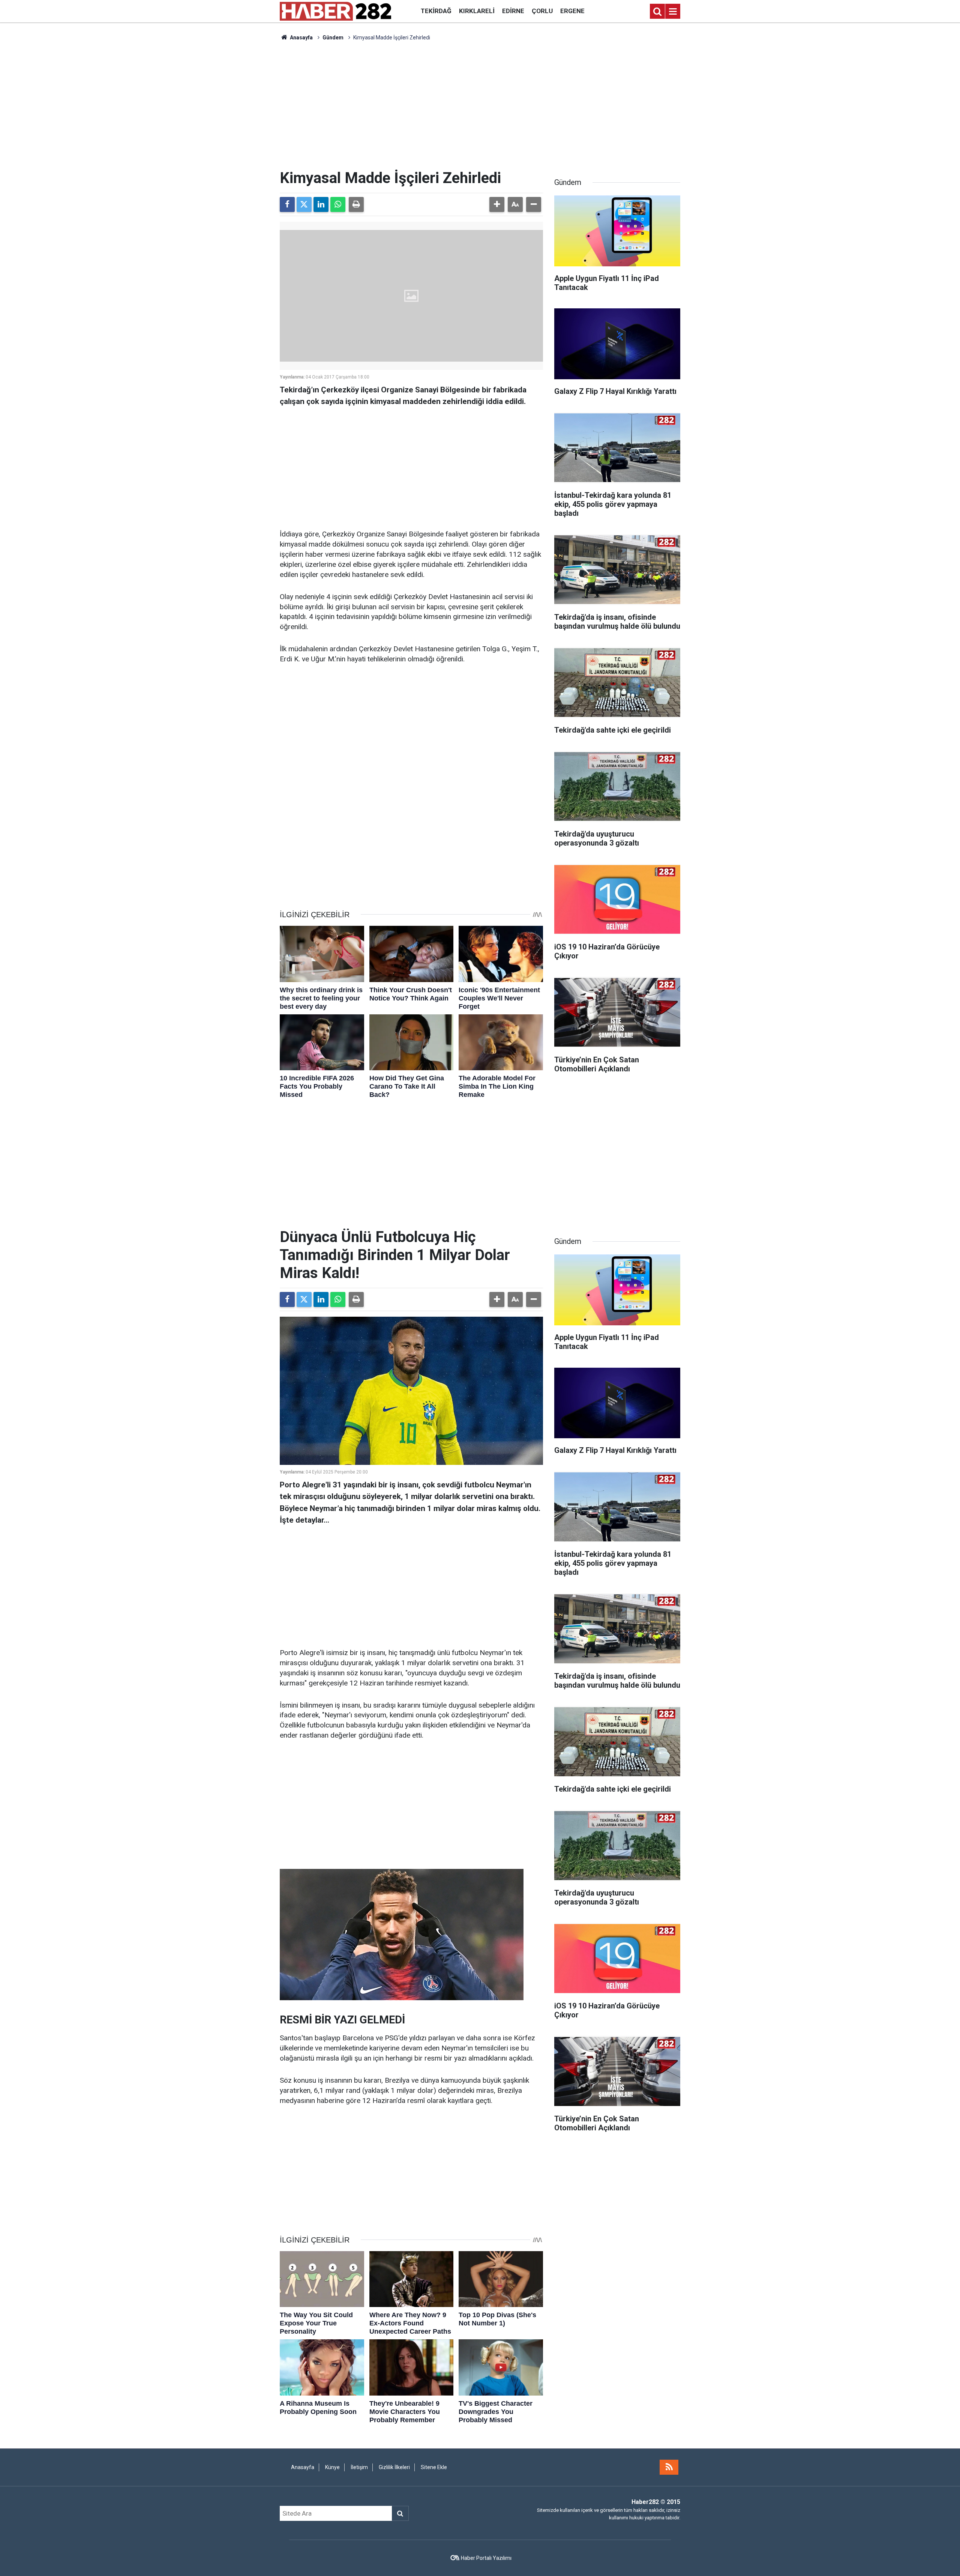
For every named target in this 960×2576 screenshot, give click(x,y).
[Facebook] (287, 204)
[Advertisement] (480, 105)
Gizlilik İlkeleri (394, 2467)
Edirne (513, 11)
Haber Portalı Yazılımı (486, 2558)
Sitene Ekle (434, 2467)
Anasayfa (301, 38)
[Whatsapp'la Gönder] (338, 204)
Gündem (333, 38)
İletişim (359, 2467)
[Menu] (673, 12)
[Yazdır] (356, 204)
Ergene (572, 11)
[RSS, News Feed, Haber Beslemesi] (669, 2467)
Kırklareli (477, 11)
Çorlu (542, 11)
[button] (497, 204)
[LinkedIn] (321, 204)
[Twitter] (304, 204)
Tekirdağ (436, 11)
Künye (332, 2467)
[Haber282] (335, 11)
